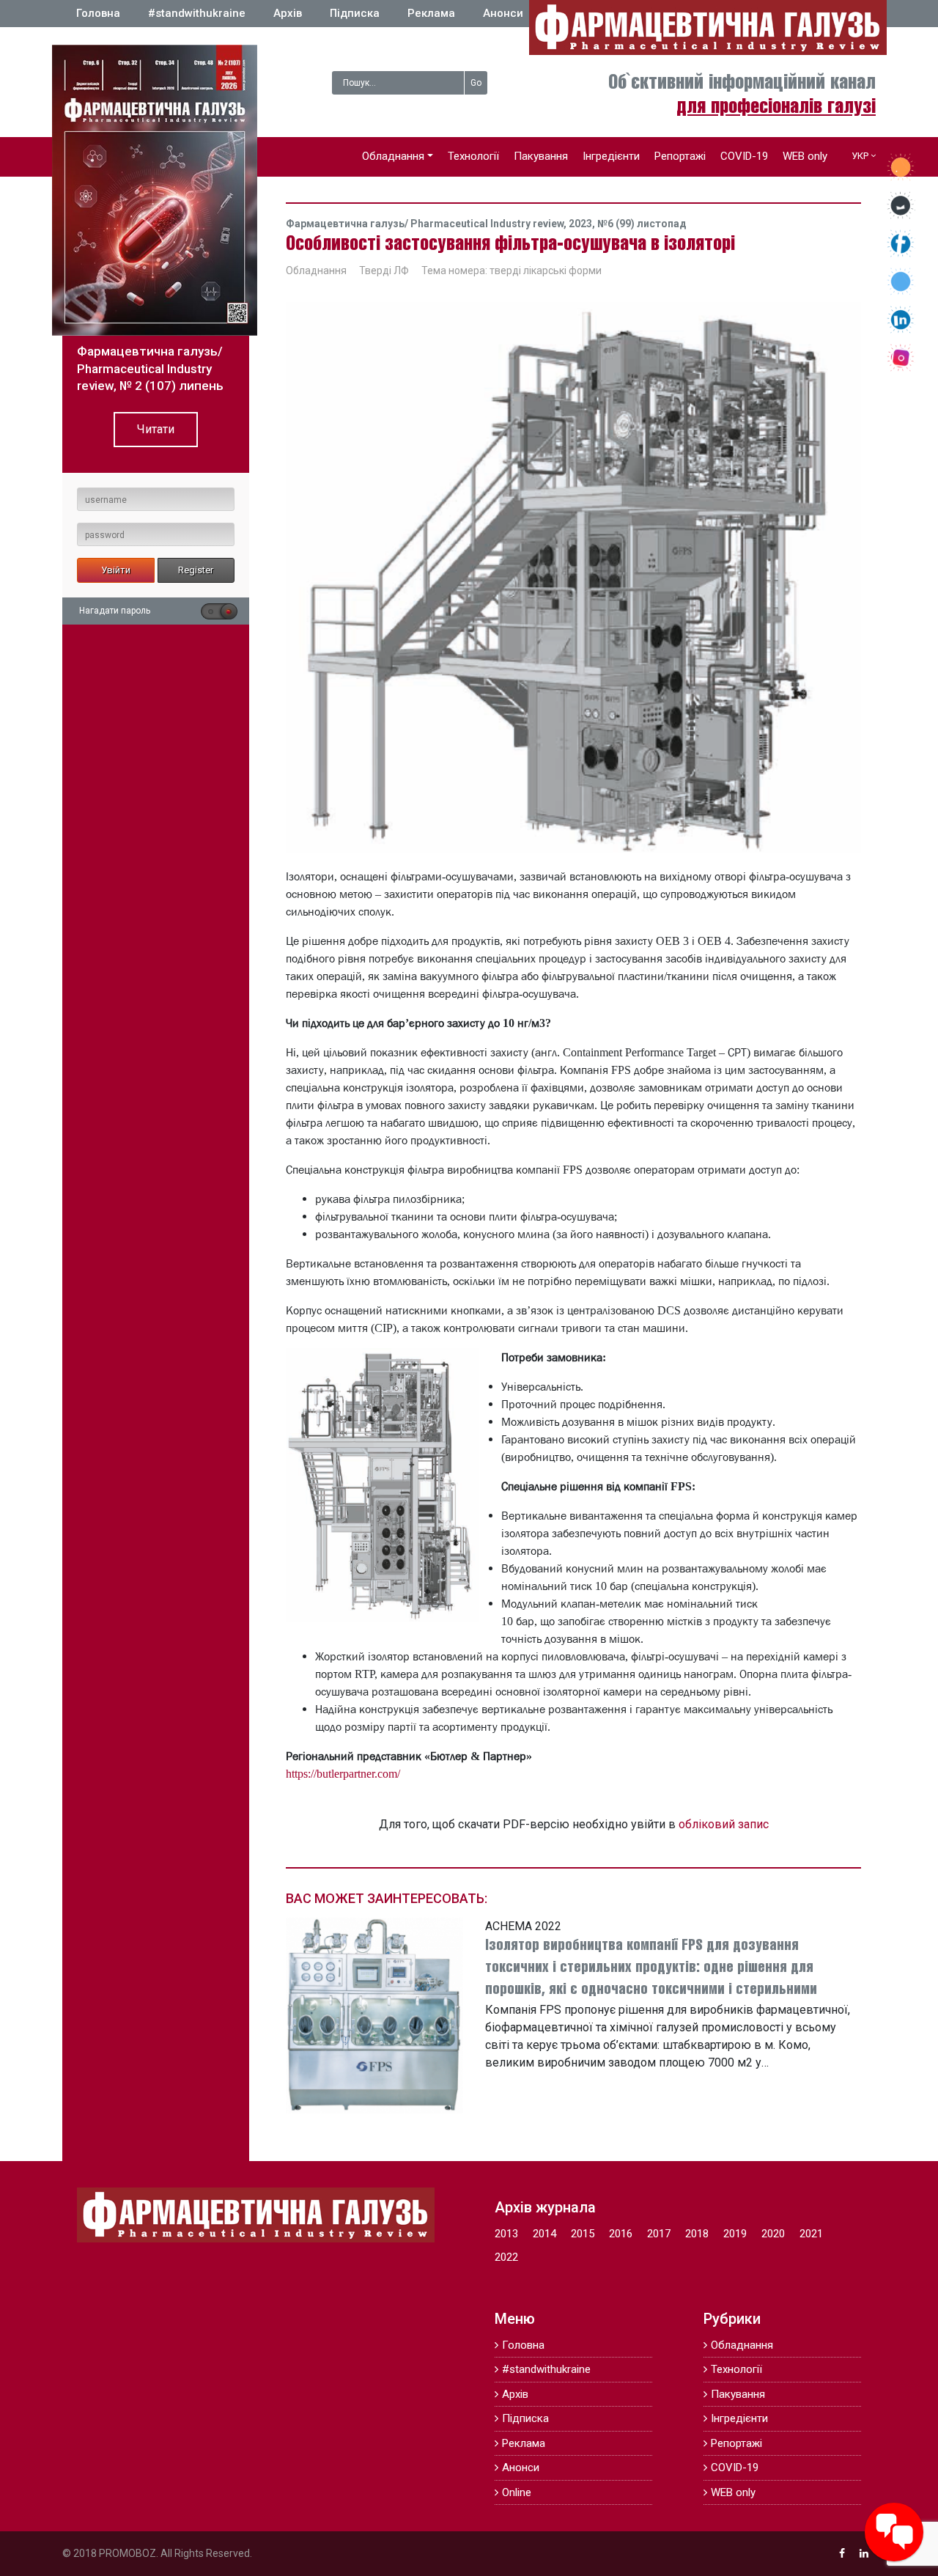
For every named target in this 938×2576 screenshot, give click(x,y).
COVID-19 (744, 156)
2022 (506, 2257)
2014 (544, 2234)
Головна (98, 13)
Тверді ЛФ (384, 271)
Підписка (355, 13)
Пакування (541, 156)
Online (517, 2492)
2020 (773, 2234)
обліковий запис (724, 1824)
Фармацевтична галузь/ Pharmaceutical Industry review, (427, 224)
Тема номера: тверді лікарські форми (512, 271)
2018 (697, 2234)
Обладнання (393, 156)
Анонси (503, 13)
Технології (473, 156)
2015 (583, 2234)
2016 (621, 2234)
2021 (811, 2234)
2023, (583, 224)
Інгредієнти (611, 156)
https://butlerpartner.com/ (343, 1773)
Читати (156, 429)
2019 (735, 2234)
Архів (288, 13)
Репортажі (680, 156)
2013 (506, 2234)
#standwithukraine (197, 13)
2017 (659, 2234)
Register (196, 570)
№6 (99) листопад (642, 224)
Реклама (431, 13)
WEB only (805, 156)
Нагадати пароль (115, 611)
